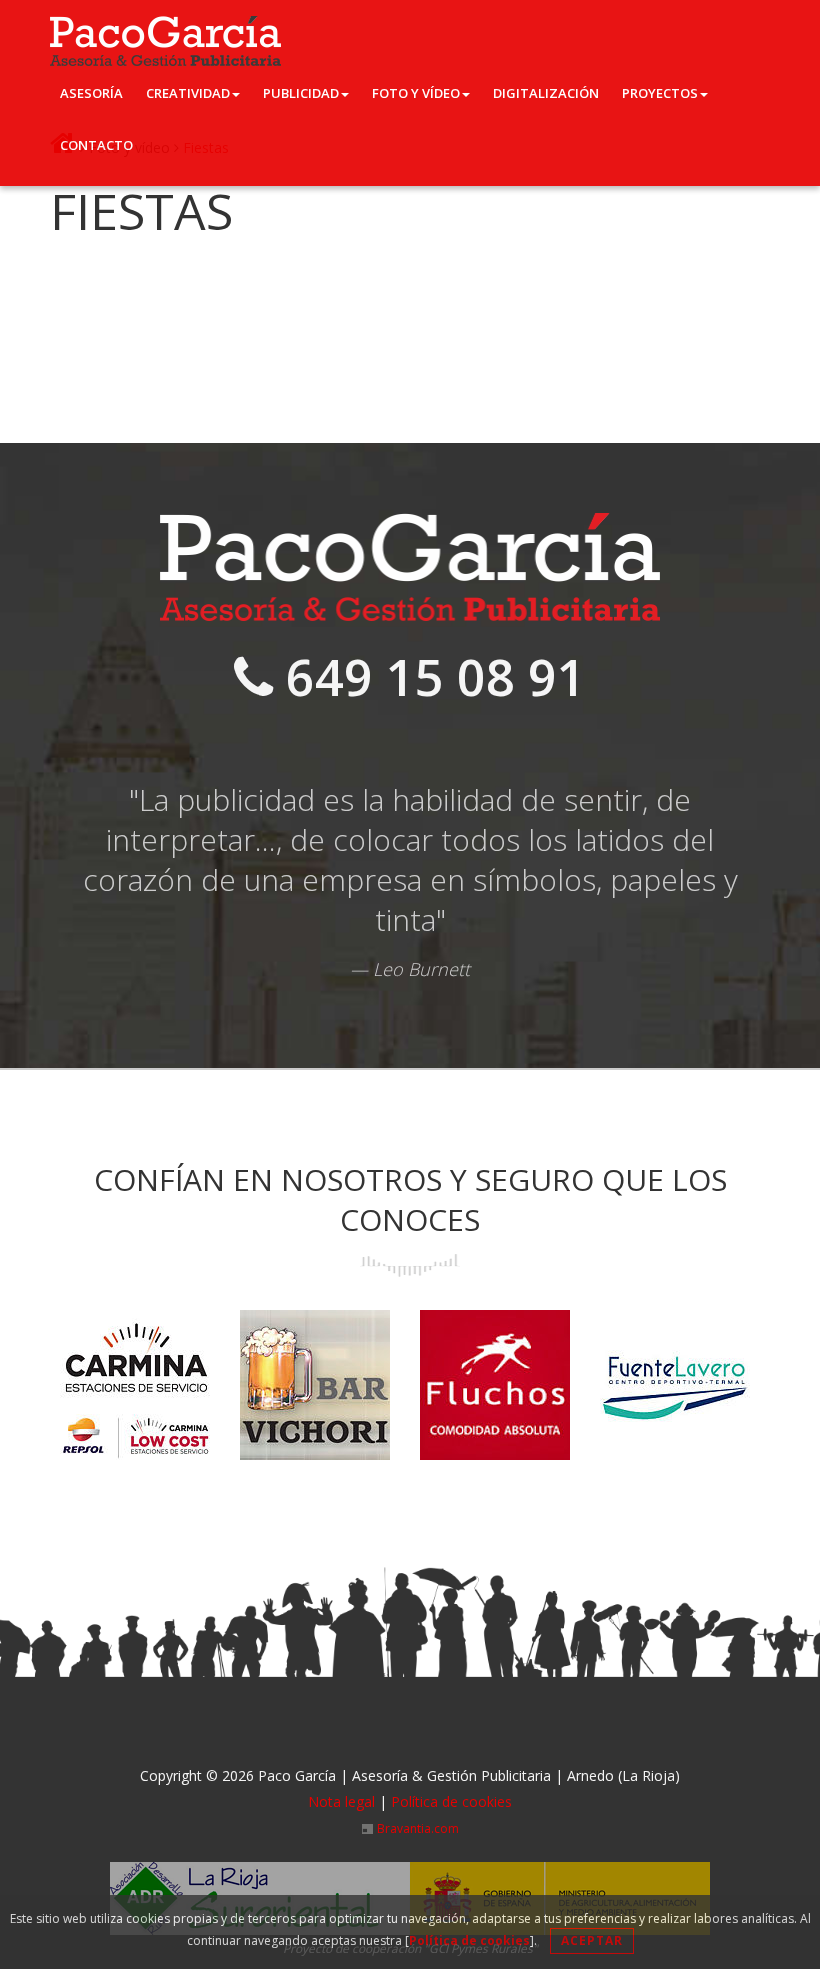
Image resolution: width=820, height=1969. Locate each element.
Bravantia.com (418, 1828)
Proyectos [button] (660, 93)
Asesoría (91, 93)
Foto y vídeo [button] (416, 93)
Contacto (96, 145)
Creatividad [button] (188, 93)
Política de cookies (469, 1940)
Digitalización (546, 93)
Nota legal (341, 1801)
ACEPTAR (592, 1940)
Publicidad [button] (301, 93)
